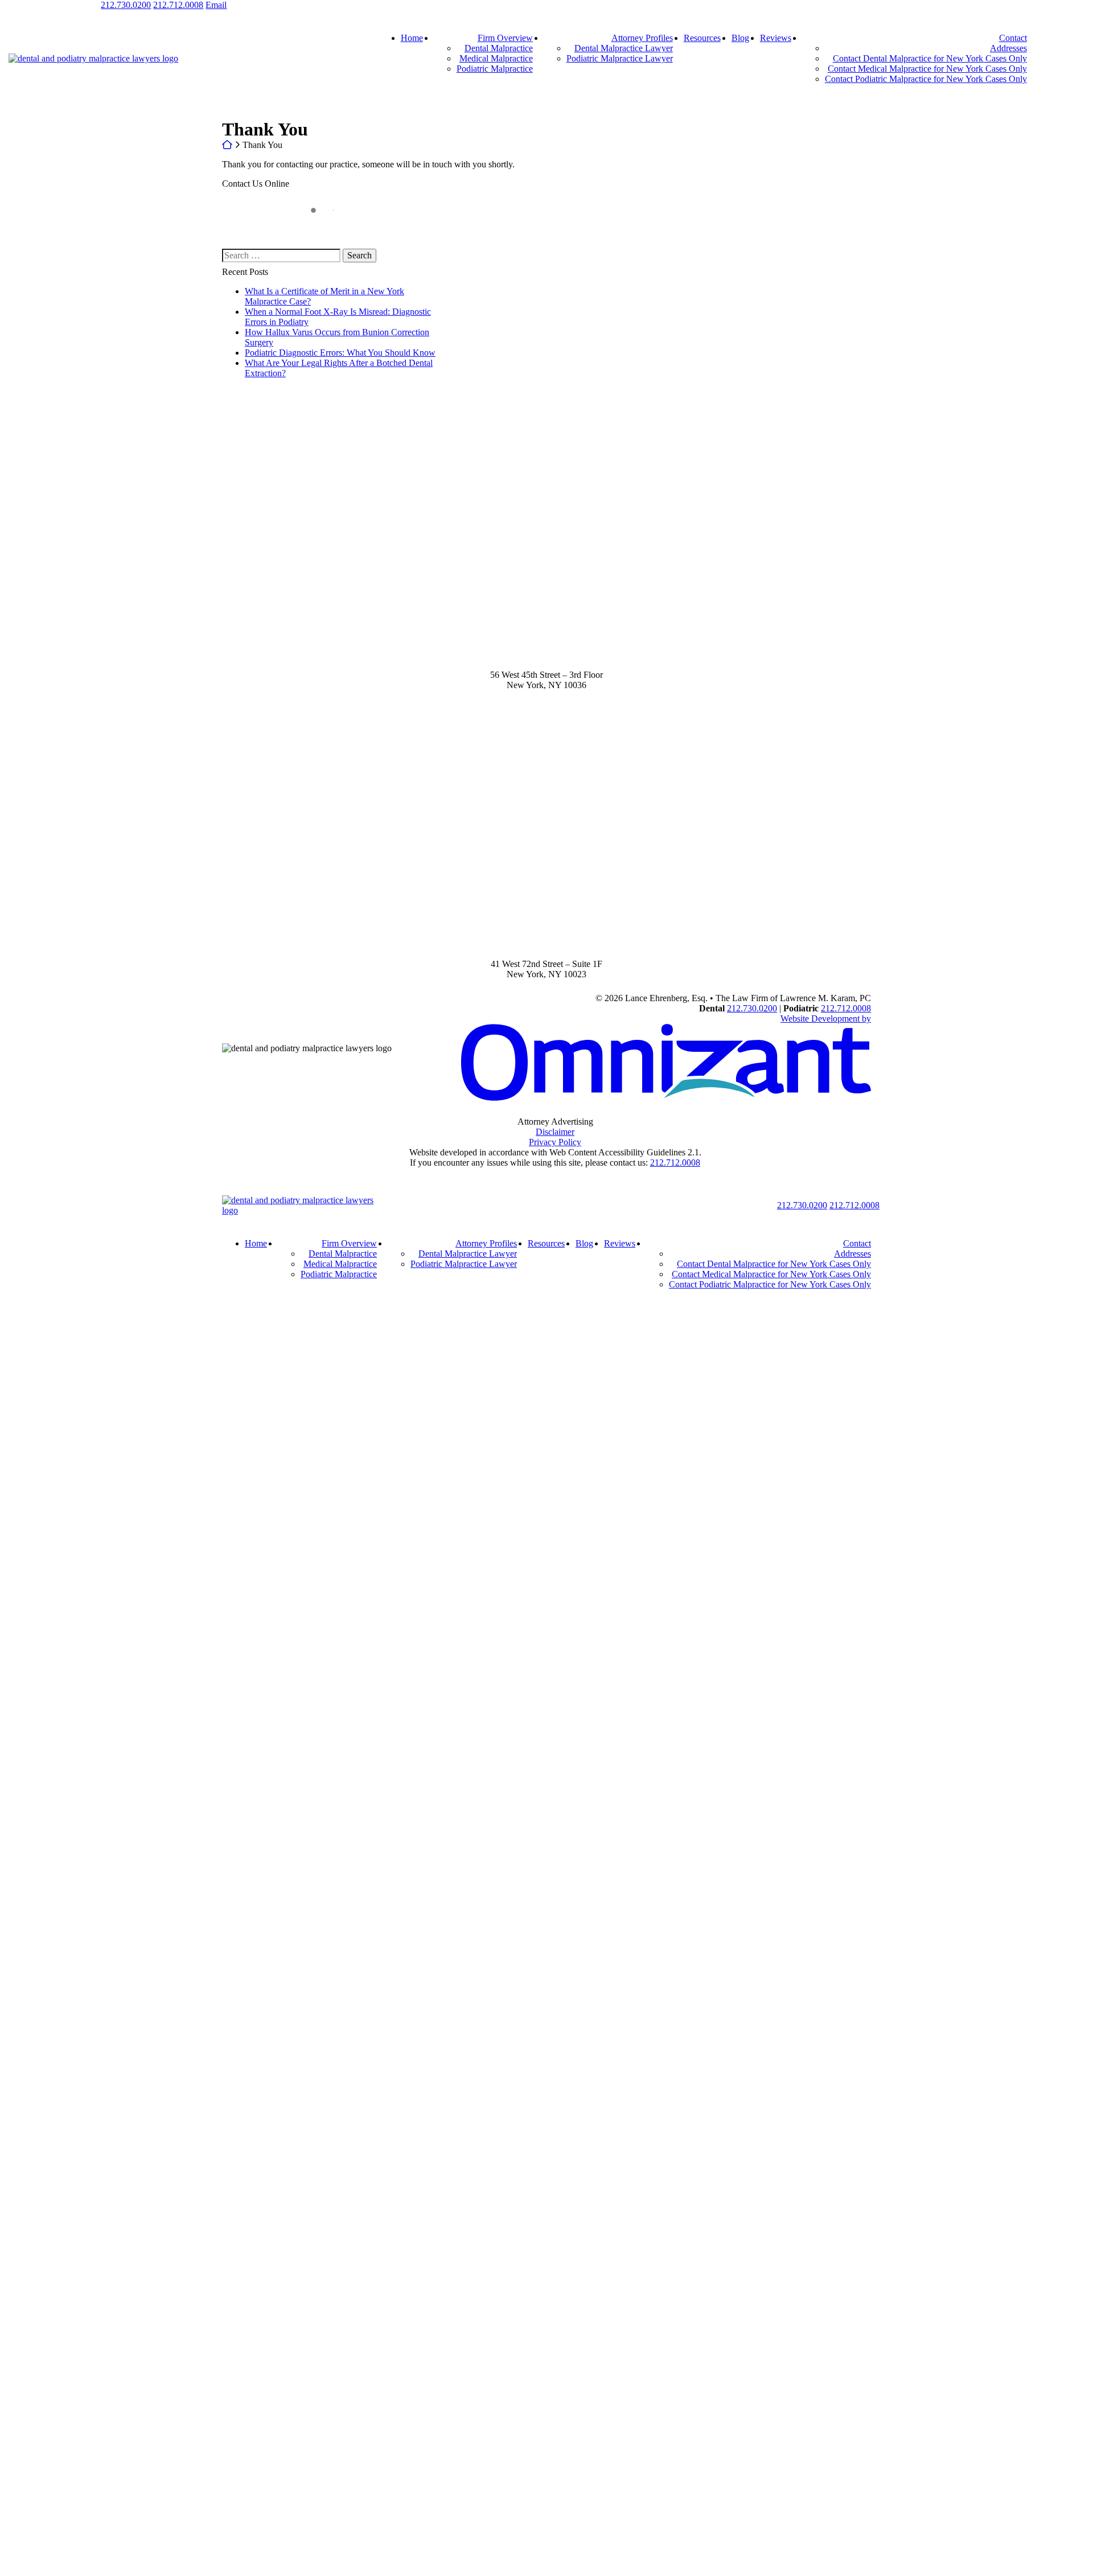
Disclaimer (555, 1132)
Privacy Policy (555, 1142)
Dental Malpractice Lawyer (624, 48)
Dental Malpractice (499, 48)
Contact (1013, 38)
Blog (740, 38)
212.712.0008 (178, 5)
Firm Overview (505, 38)
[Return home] (305, 1210)
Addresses (1008, 48)
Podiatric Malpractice (495, 69)
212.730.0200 (126, 5)
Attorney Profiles (642, 38)
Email (216, 5)
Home (412, 38)
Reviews (776, 38)
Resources (702, 38)
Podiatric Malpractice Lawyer (620, 58)
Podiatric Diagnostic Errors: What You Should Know (340, 353)
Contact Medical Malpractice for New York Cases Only (927, 69)
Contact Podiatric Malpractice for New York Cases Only (926, 79)
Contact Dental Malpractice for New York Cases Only (930, 58)
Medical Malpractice (496, 58)
